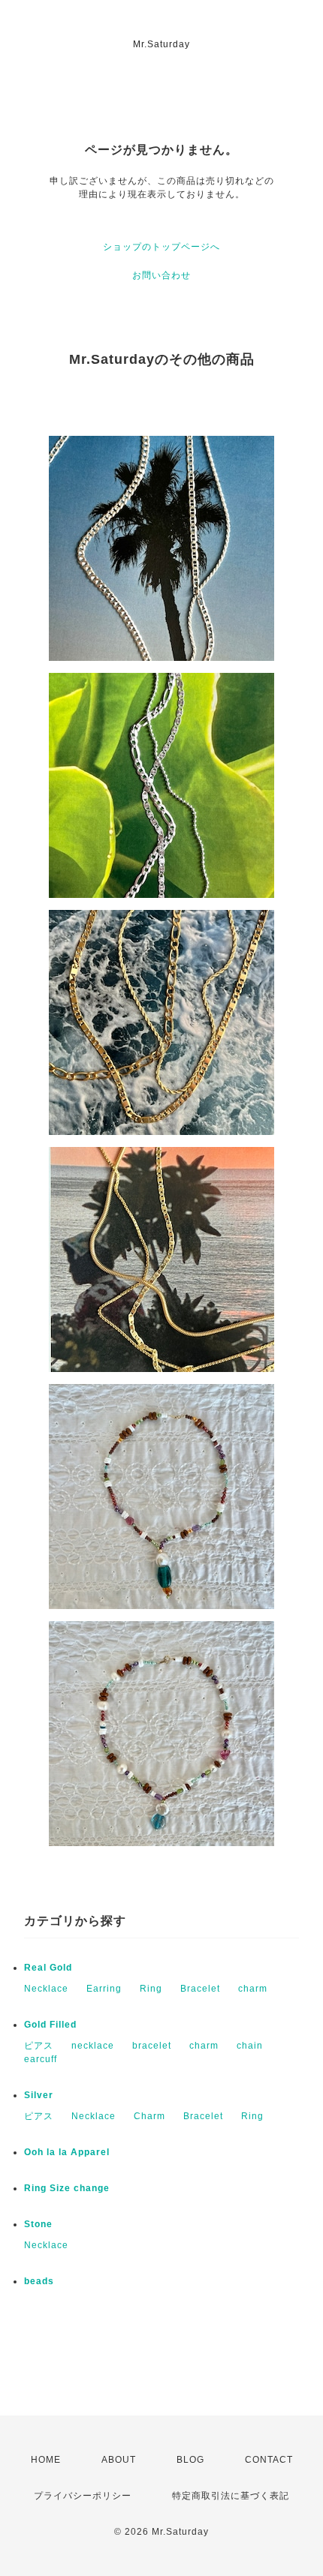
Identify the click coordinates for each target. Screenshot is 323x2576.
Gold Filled (50, 2025)
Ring (151, 1989)
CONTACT (269, 2460)
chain (250, 2046)
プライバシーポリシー (83, 2496)
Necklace (46, 1989)
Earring (104, 1989)
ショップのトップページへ (161, 247)
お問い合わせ (161, 275)
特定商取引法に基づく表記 (231, 2496)
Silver (39, 2095)
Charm (149, 2116)
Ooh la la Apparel (67, 2152)
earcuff (41, 2059)
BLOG (190, 2460)
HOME (46, 2460)
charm (253, 1989)
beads (39, 2281)
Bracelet (200, 1989)
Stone (38, 2224)
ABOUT (119, 2460)
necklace (93, 2046)
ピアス (39, 2046)
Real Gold (48, 1968)
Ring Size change (67, 2188)
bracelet (152, 2046)
